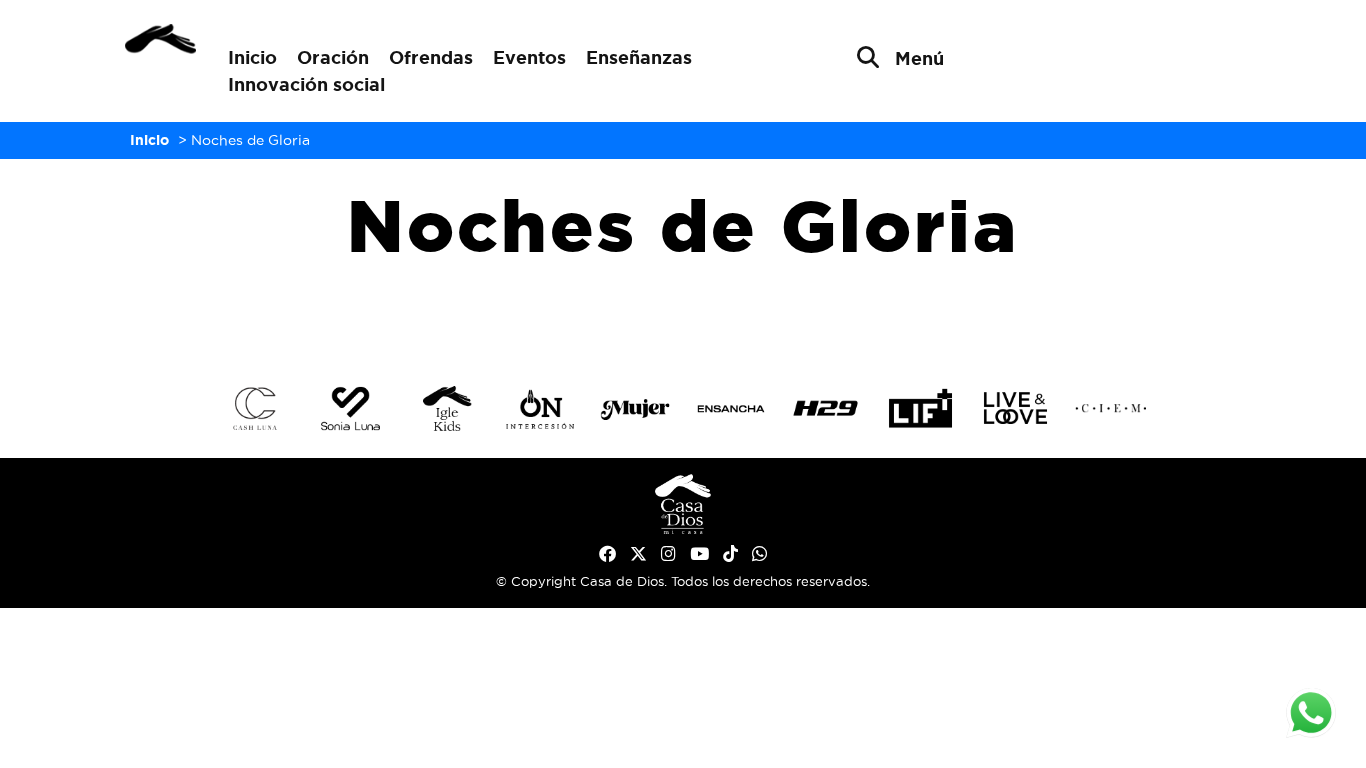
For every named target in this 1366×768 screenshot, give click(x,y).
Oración (333, 57)
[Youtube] (699, 554)
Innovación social (306, 84)
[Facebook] (607, 554)
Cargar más (683, 317)
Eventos (529, 57)
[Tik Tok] (730, 554)
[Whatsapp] (759, 554)
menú (919, 58)
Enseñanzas (639, 57)
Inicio (252, 57)
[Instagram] (668, 554)
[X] (638, 554)
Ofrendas (431, 57)
